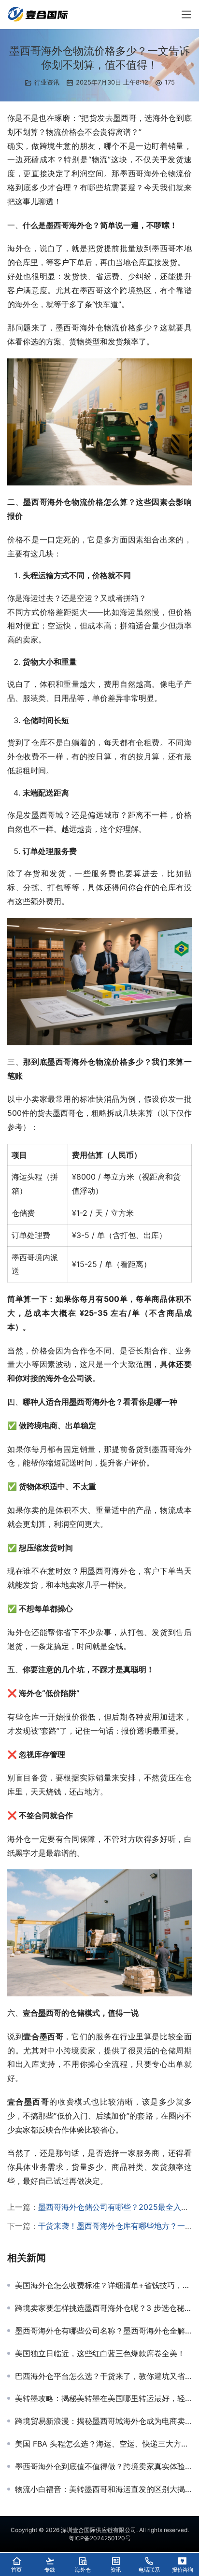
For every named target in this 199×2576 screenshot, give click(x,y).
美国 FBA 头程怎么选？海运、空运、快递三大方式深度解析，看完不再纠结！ (103, 2444)
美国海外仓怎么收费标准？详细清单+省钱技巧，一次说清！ (103, 2285)
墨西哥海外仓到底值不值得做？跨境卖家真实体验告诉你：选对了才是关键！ (103, 2466)
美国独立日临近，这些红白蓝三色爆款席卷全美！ (100, 2353)
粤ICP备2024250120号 (100, 2538)
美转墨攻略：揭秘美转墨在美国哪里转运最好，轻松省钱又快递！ (103, 2398)
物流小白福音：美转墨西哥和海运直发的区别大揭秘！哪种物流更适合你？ (103, 2489)
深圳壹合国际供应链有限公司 (99, 2530)
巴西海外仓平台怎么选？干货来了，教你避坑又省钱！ (103, 2376)
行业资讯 (47, 82)
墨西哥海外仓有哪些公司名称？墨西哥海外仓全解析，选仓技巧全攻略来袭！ (103, 2331)
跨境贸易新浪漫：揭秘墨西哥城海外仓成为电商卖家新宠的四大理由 (103, 2421)
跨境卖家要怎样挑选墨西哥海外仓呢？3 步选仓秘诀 (103, 2308)
